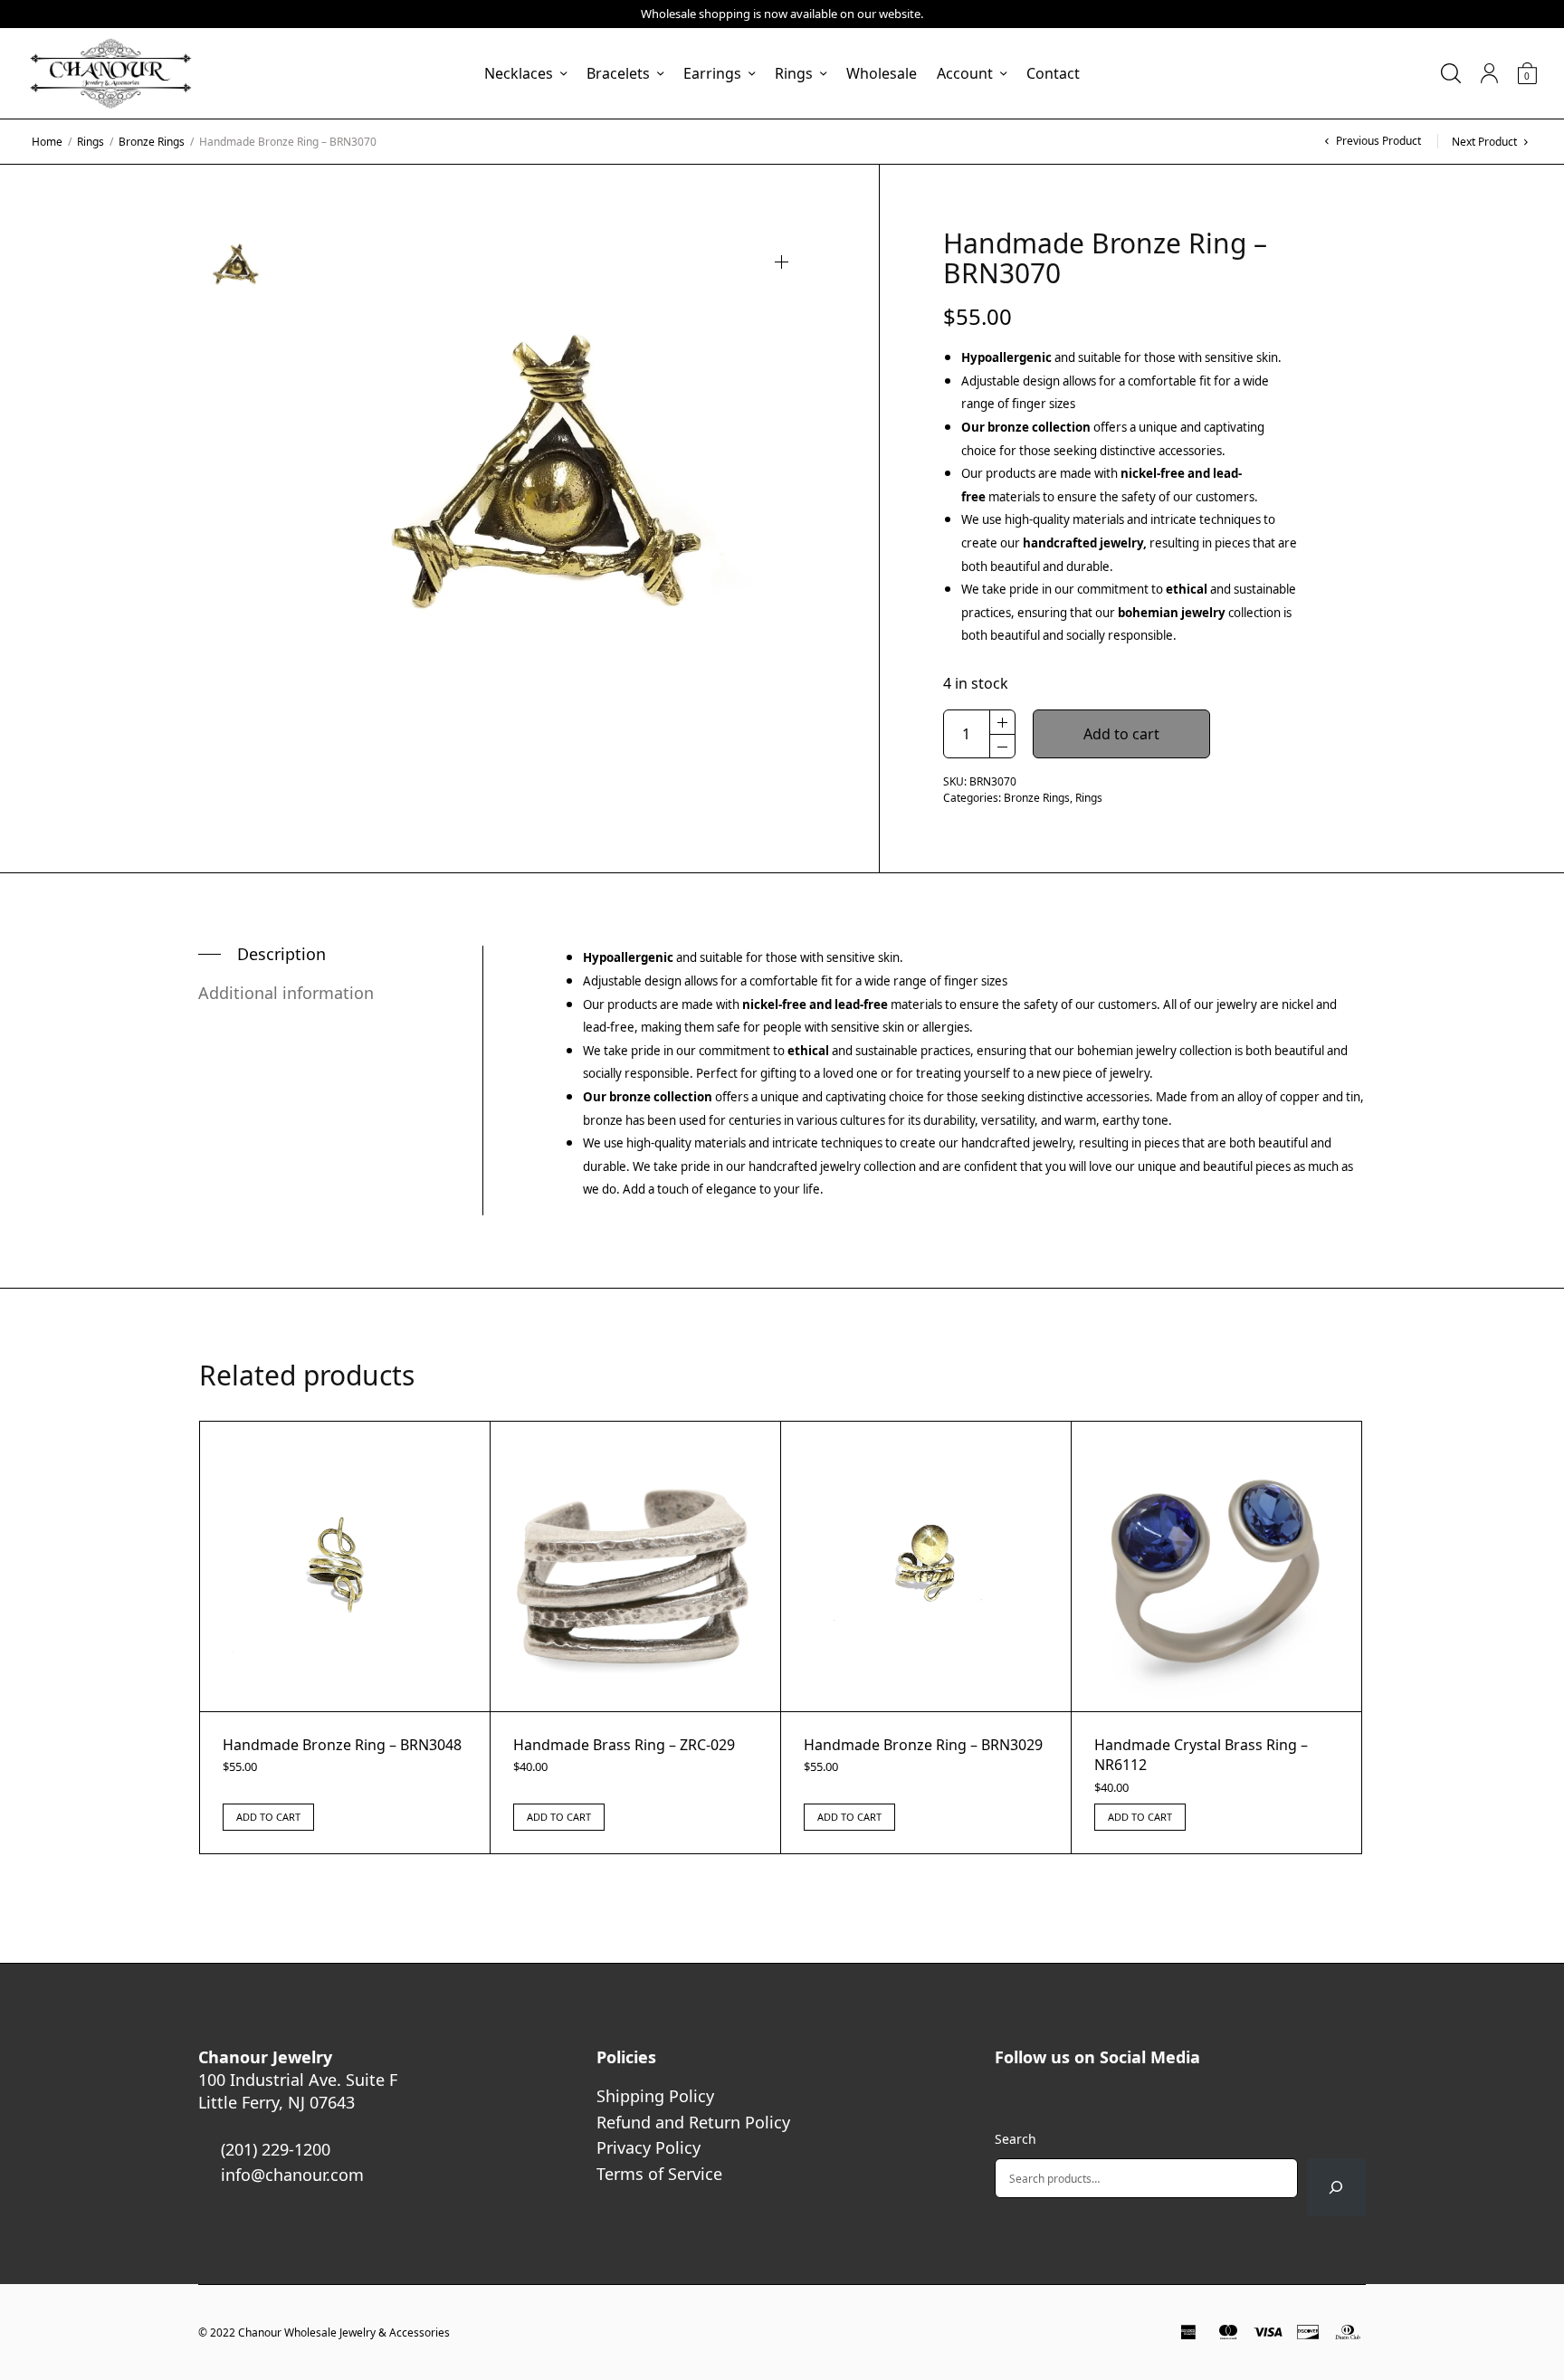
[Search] (1336, 2187)
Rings (794, 73)
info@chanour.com (292, 2175)
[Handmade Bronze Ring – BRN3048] (345, 1566)
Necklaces (519, 73)
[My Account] (1489, 73)
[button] (782, 262)
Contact (1053, 73)
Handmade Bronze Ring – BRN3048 (342, 1745)
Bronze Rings (152, 142)
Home (47, 142)
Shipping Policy (655, 2096)
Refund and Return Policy (693, 2122)
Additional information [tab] (286, 993)
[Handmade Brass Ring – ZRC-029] (635, 1566)
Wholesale (882, 73)
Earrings (712, 73)
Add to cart (1121, 734)
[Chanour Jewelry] (110, 73)
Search (1016, 2139)
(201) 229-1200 (276, 2149)
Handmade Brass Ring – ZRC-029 (624, 1745)
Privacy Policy (648, 2147)
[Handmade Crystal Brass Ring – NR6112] (1216, 1566)
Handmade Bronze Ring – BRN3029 (923, 1745)
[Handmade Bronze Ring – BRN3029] (926, 1566)
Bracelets (618, 73)
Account (965, 73)
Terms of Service (659, 2174)
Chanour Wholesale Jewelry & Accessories (344, 2332)
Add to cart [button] (268, 1817)
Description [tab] (281, 954)
